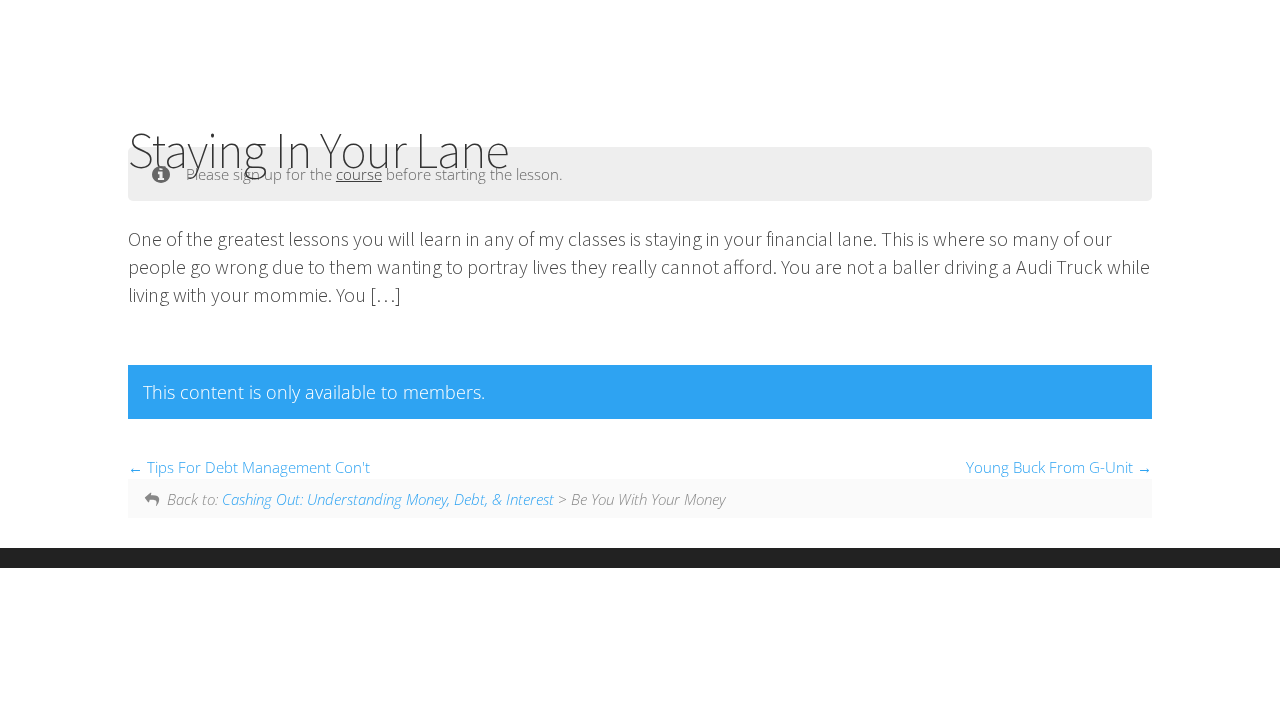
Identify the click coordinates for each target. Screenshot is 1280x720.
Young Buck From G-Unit (1051, 467)
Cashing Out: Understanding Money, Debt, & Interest (388, 499)
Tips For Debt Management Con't (256, 467)
